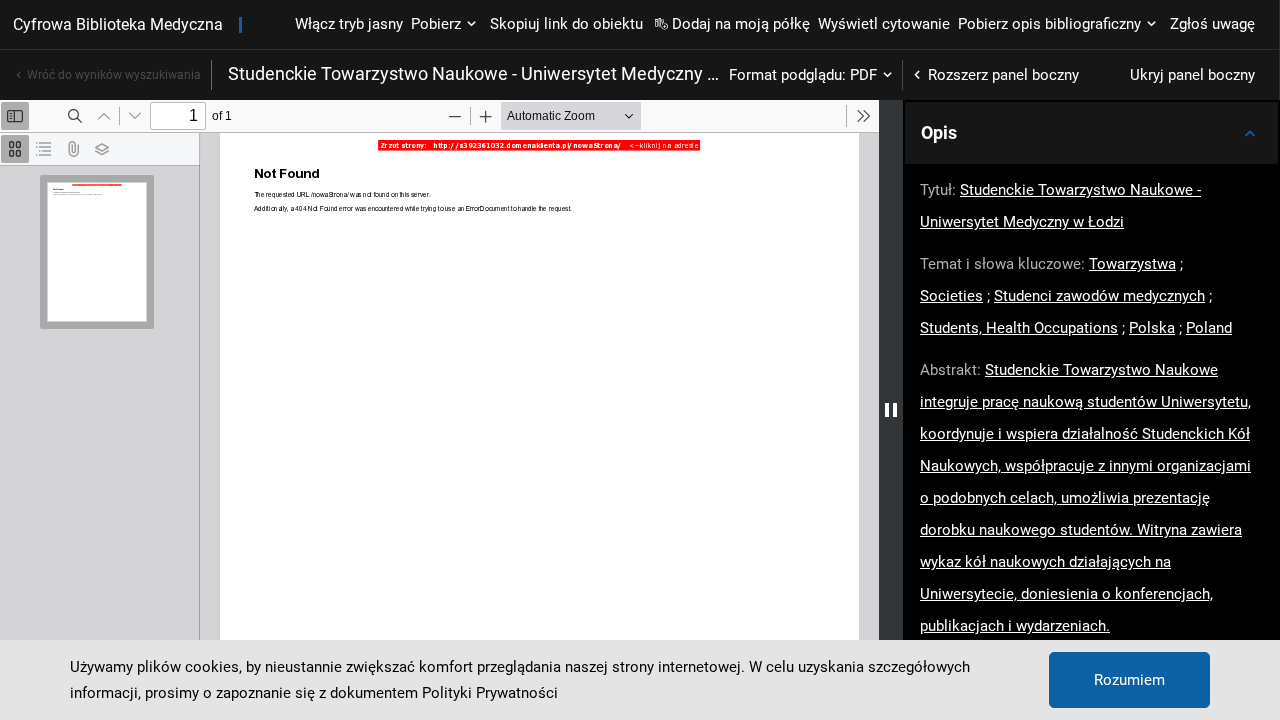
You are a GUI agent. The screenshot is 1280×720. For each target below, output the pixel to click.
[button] (1091, 133)
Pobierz (436, 24)
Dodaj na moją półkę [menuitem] (741, 24)
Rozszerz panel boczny (1003, 75)
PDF (863, 75)
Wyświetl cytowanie (884, 24)
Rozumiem (1129, 680)
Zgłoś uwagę (1212, 24)
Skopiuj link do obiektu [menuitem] (566, 24)
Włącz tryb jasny (349, 24)
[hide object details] (891, 410)
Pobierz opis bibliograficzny (1049, 24)
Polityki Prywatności (490, 693)
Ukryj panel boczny (1192, 75)
